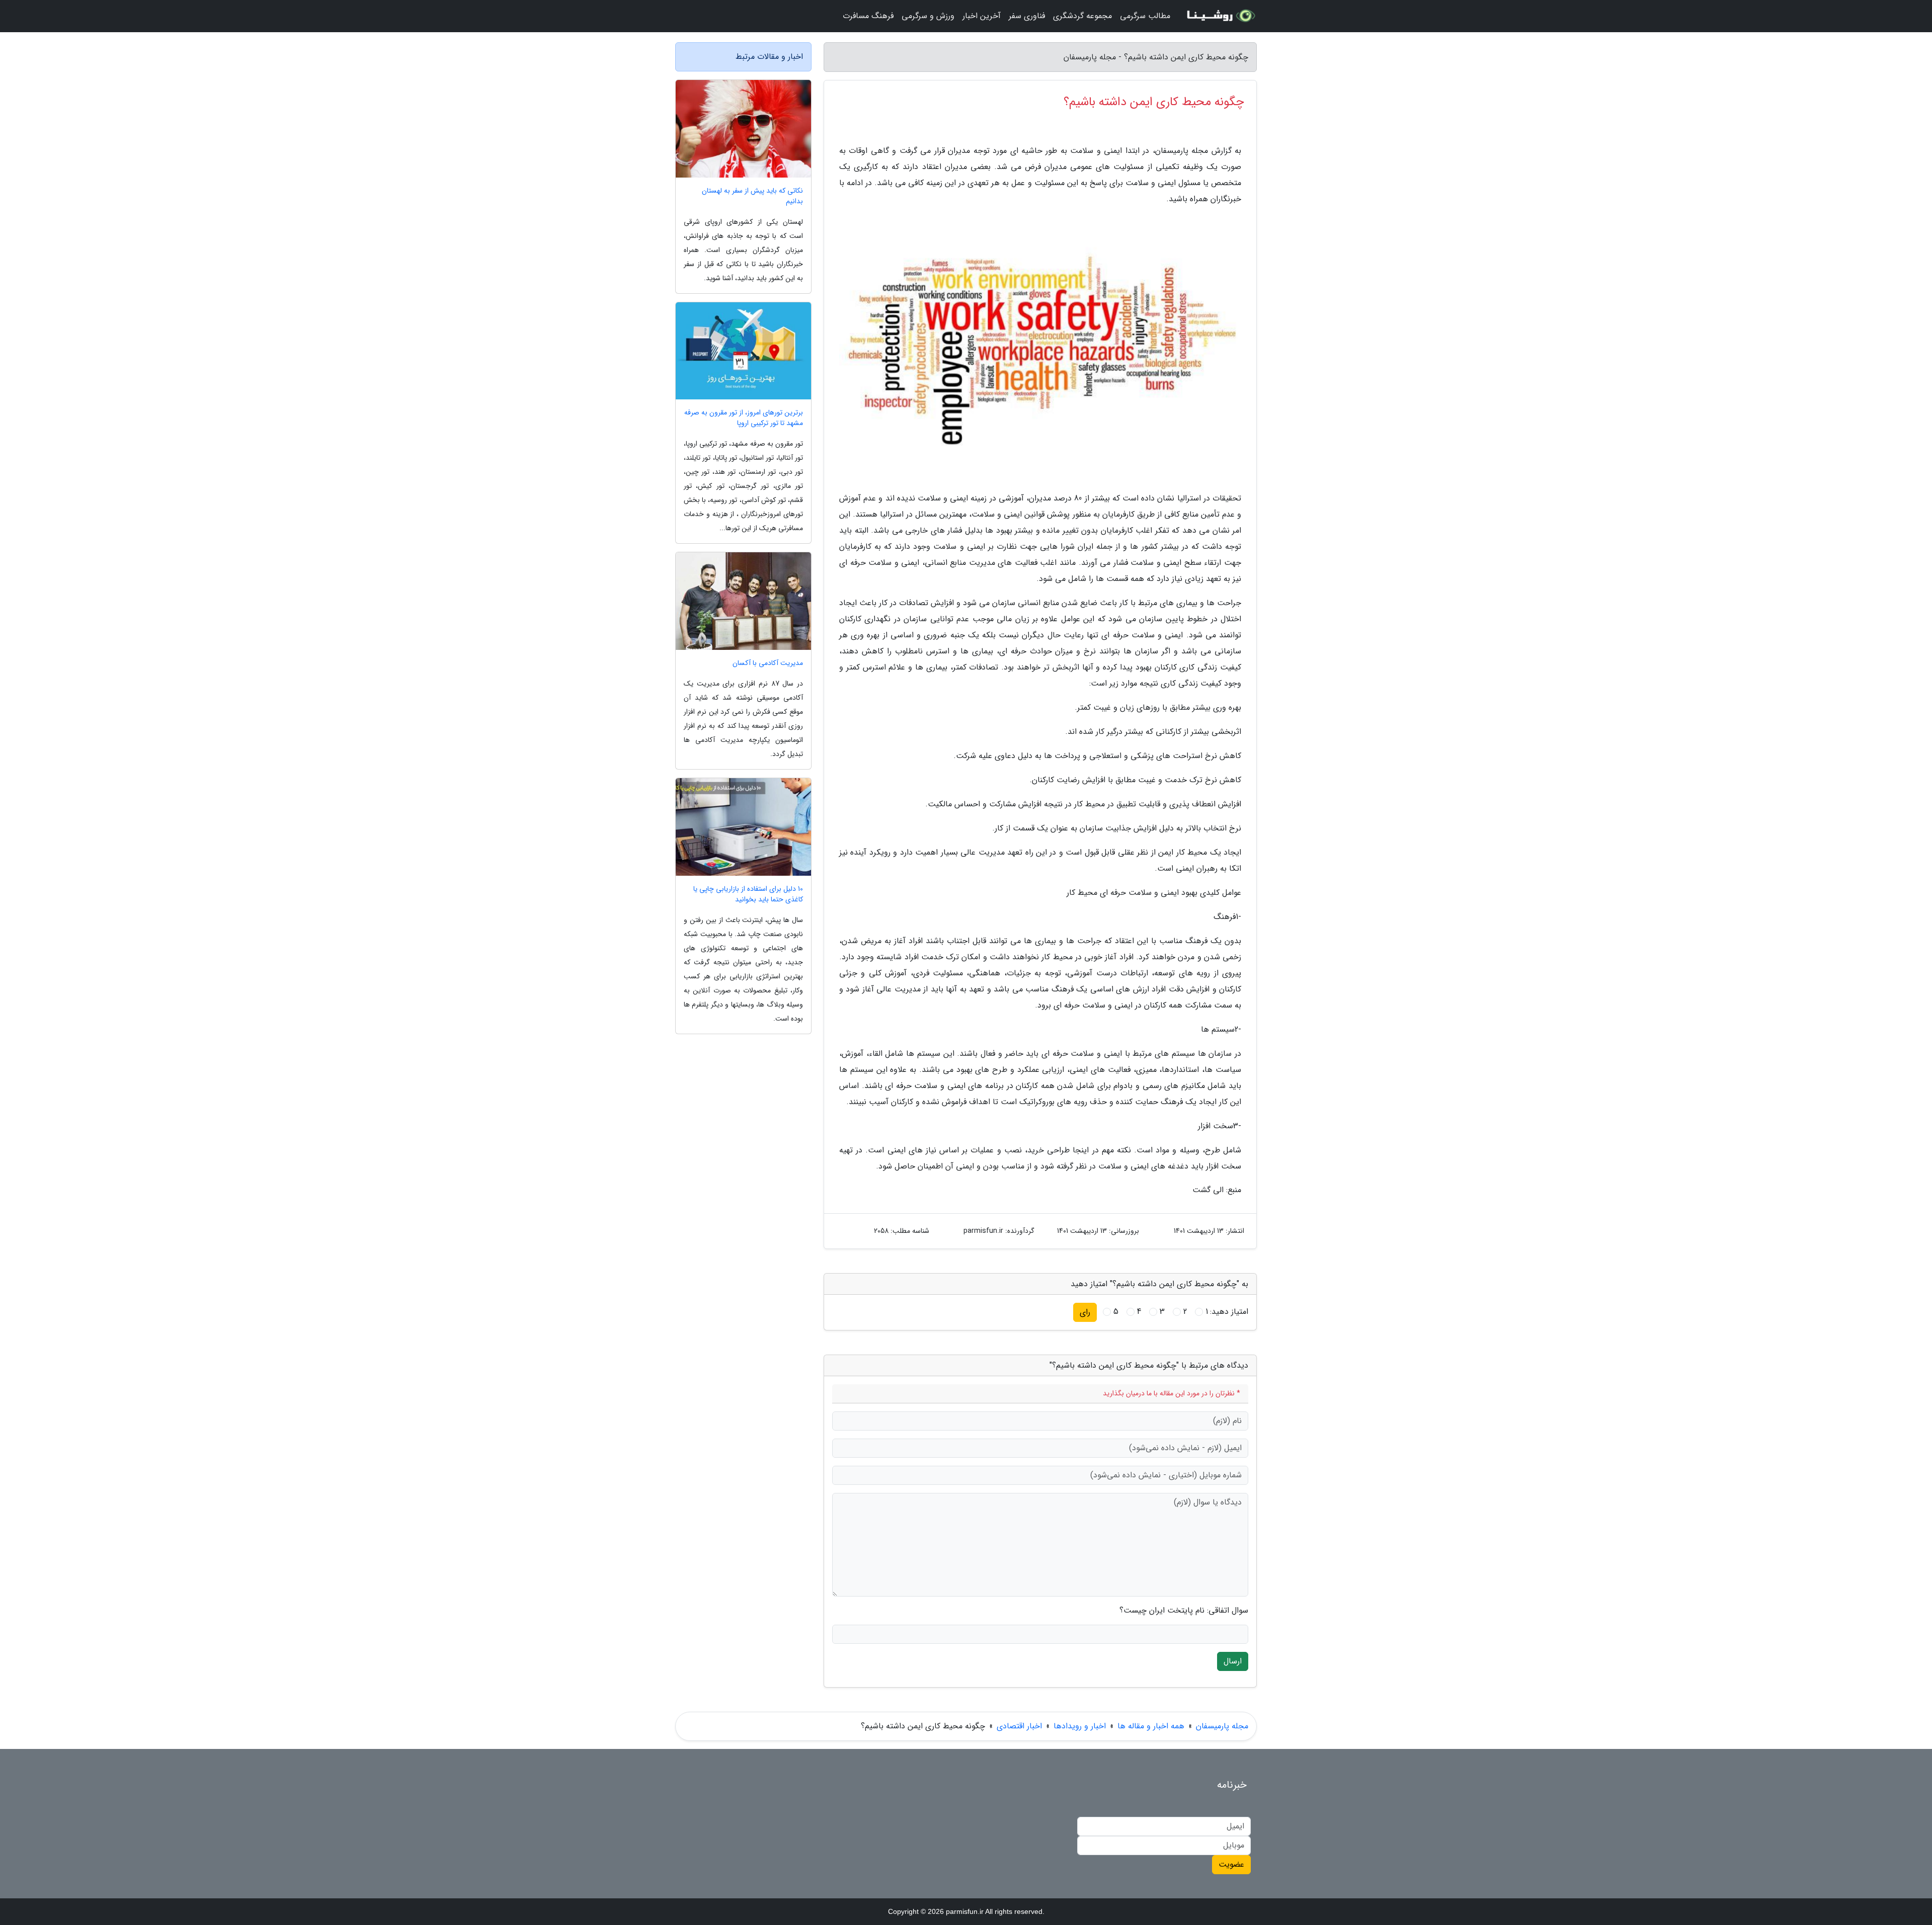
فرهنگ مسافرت (868, 16)
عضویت (1231, 1864)
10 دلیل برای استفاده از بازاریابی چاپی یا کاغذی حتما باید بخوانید (748, 894)
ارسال (1233, 1661)
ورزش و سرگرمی (928, 16)
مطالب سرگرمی (1145, 16)
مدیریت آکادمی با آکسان (768, 663)
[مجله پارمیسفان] (1220, 16)
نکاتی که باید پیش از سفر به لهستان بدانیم (752, 196)
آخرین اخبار (982, 16)
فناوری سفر (1027, 16)
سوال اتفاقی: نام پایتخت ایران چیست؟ (1184, 1611)
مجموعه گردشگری (1082, 16)
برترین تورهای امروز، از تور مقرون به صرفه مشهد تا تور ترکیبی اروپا (744, 418)
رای (1085, 1312)
